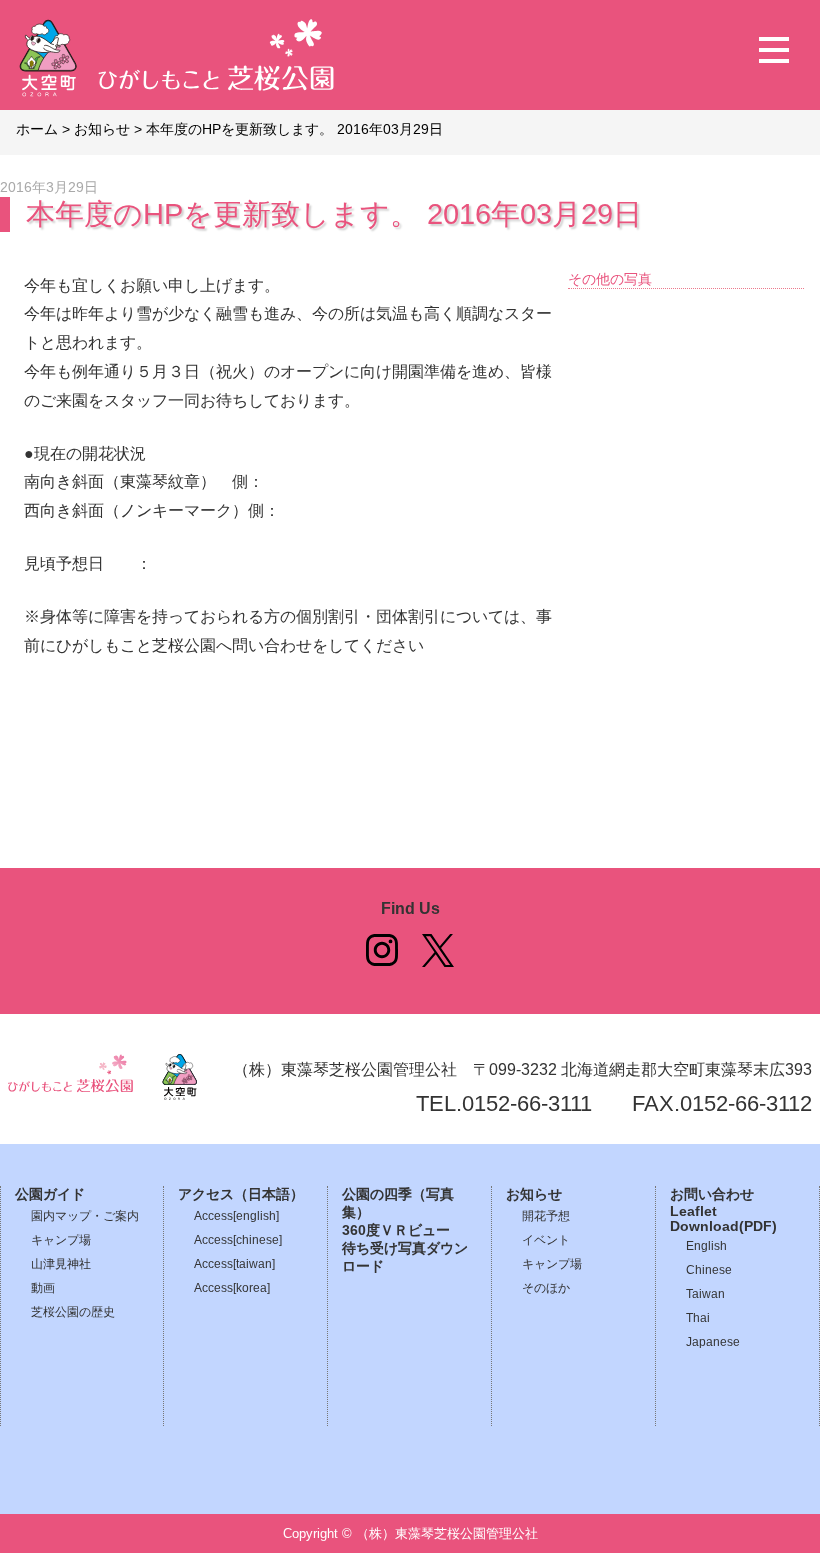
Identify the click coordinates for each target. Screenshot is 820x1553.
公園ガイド (50, 1194)
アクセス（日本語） (241, 1194)
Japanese (713, 1342)
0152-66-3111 (527, 1103)
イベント (546, 1240)
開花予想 (546, 1216)
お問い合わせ (712, 1194)
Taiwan (705, 1294)
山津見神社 (61, 1264)
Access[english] (236, 1216)
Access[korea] (232, 1288)
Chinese (709, 1270)
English (706, 1246)
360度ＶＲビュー (396, 1230)
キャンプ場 (61, 1240)
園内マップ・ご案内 (85, 1216)
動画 (43, 1288)
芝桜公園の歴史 (73, 1312)
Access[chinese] (238, 1240)
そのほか (546, 1288)
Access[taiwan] (234, 1264)
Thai (698, 1318)
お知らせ (534, 1194)
